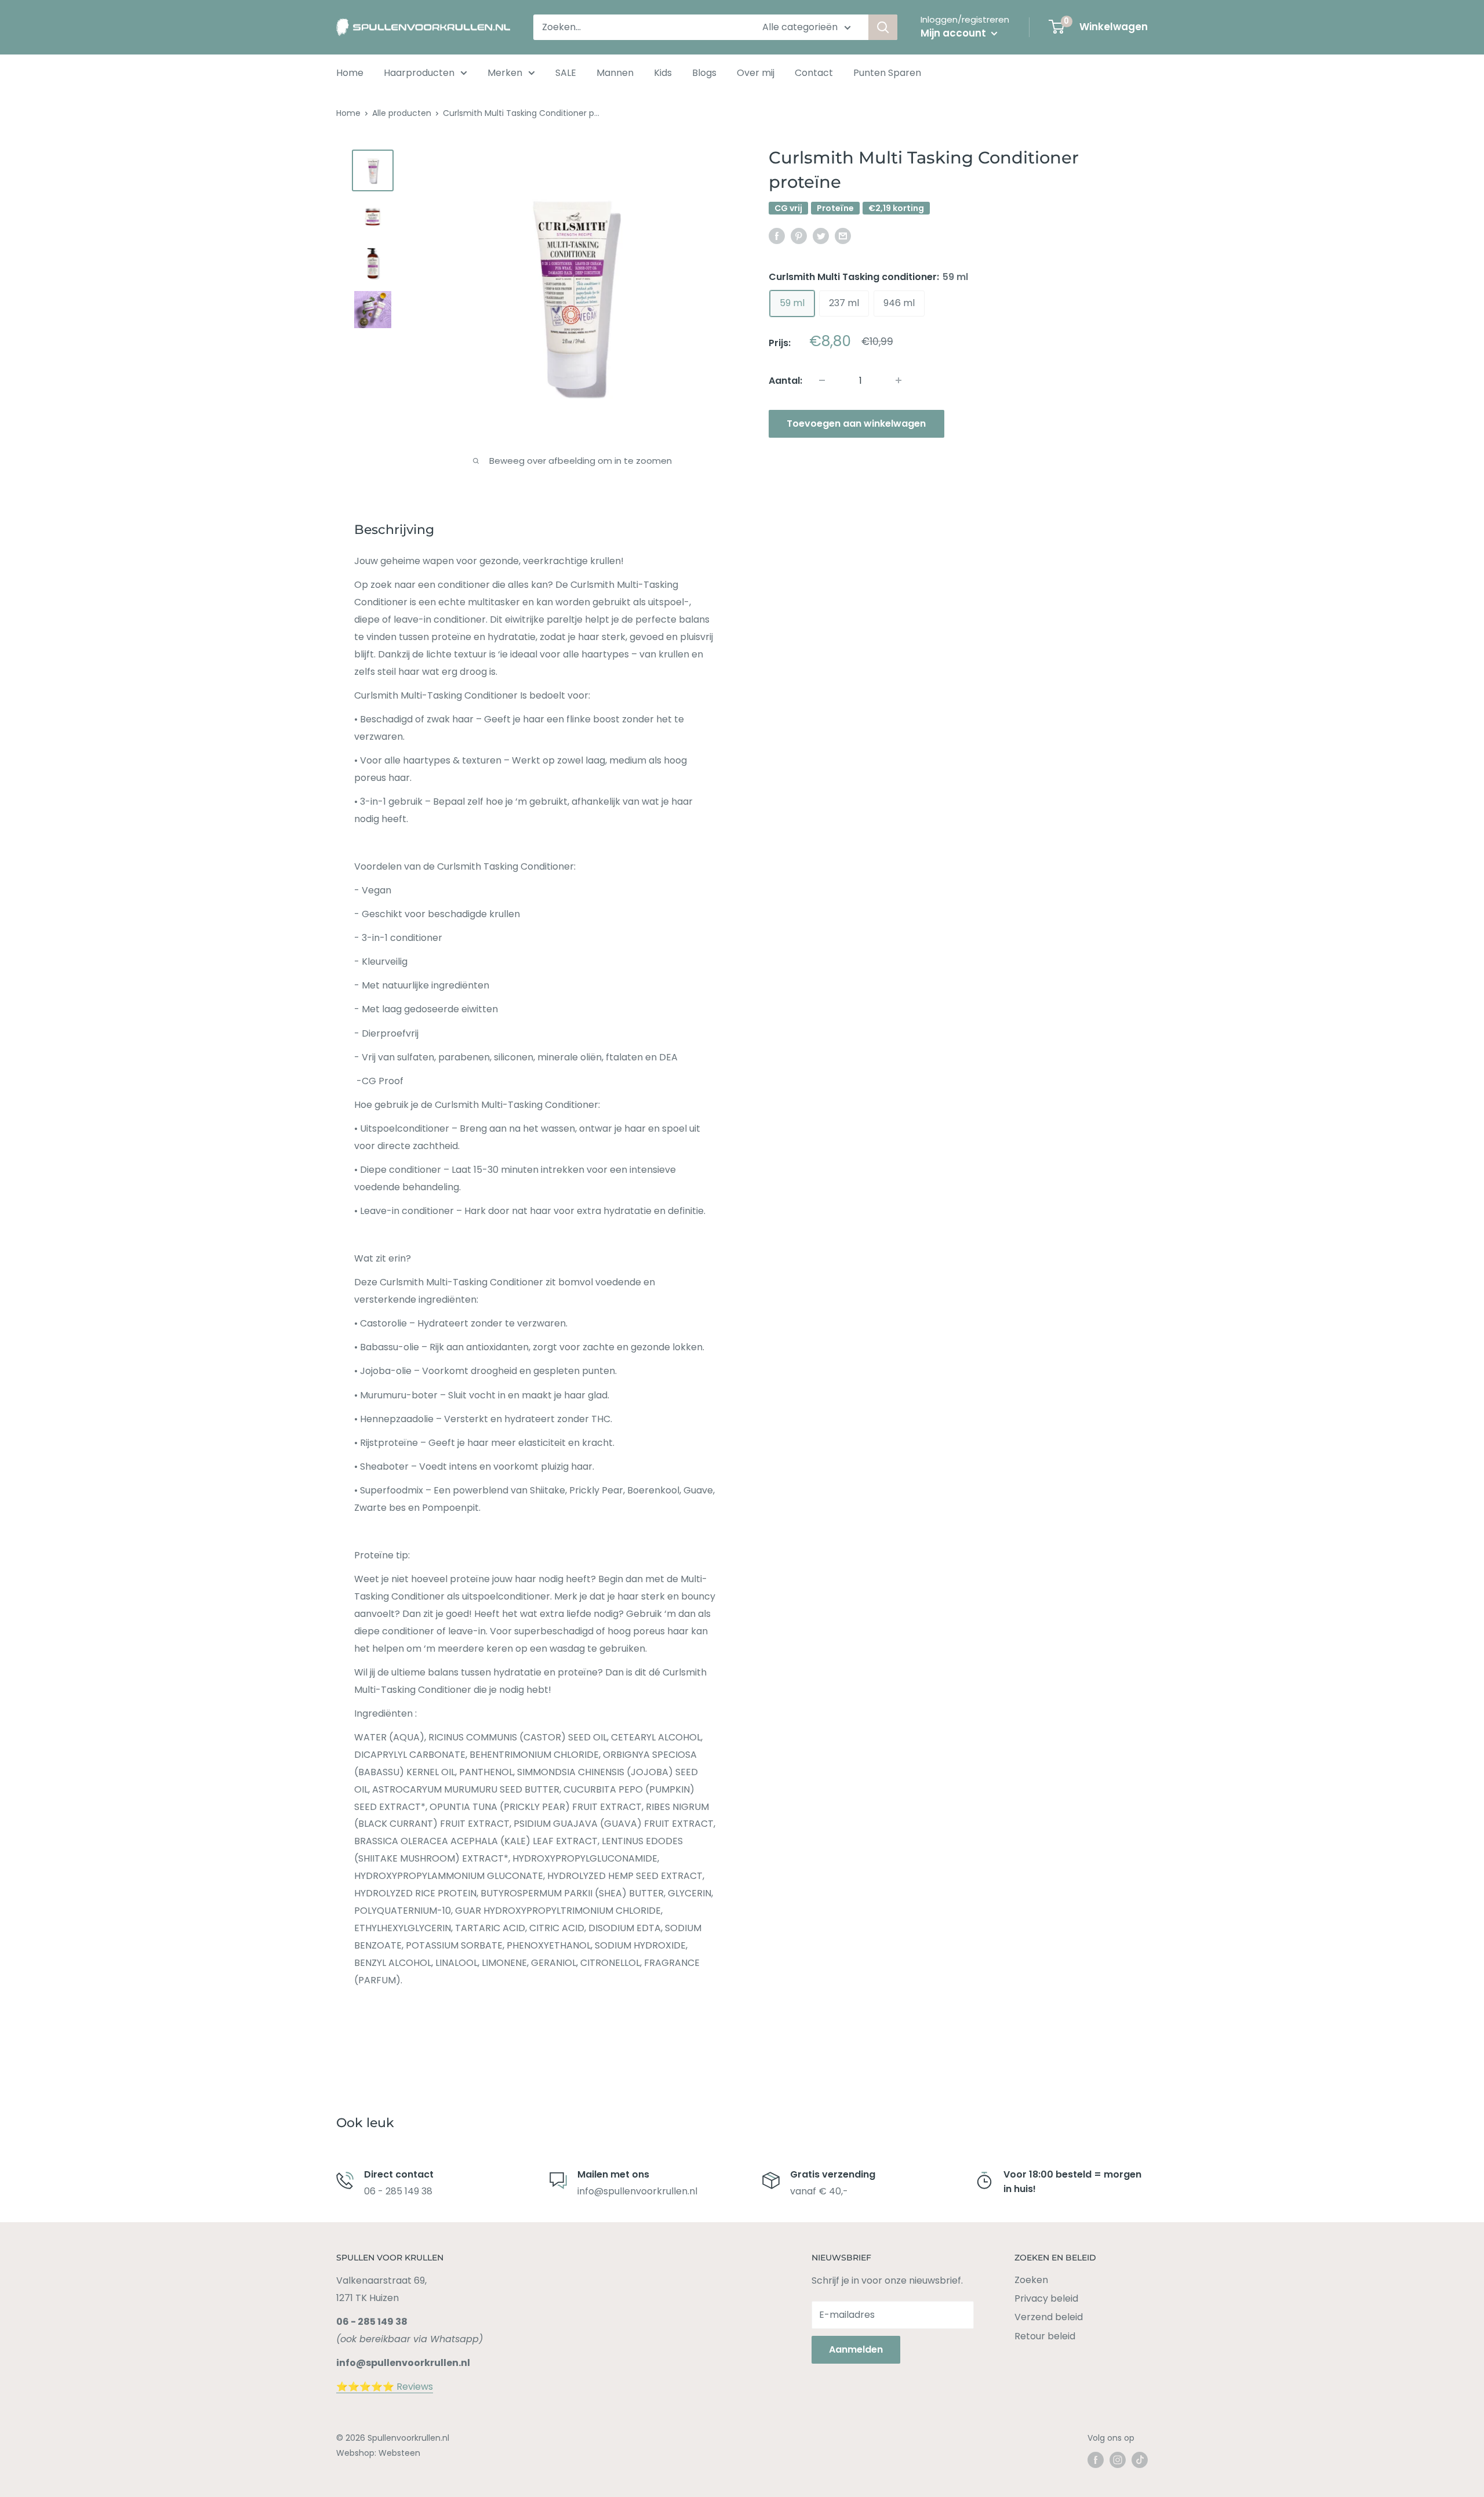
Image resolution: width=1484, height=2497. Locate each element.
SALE (566, 73)
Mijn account (954, 33)
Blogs (704, 73)
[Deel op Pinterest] (799, 236)
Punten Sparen (887, 73)
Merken (505, 73)
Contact (814, 73)
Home (350, 73)
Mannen (615, 73)
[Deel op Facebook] (777, 236)
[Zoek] (883, 27)
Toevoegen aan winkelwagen (856, 423)
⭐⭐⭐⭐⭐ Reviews (385, 2387)
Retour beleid (1045, 2336)
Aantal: (785, 381)
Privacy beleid (1046, 2298)
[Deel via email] (843, 236)
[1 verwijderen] (899, 380)
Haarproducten (419, 73)
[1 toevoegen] (822, 380)
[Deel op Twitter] (821, 236)
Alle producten (402, 113)
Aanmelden (856, 2349)
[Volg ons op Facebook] (1096, 2460)
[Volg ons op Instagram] (1118, 2460)
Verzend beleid (1049, 2317)
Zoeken (1031, 2280)
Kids (663, 73)
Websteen (399, 2453)
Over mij (756, 73)
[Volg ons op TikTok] (1140, 2460)
